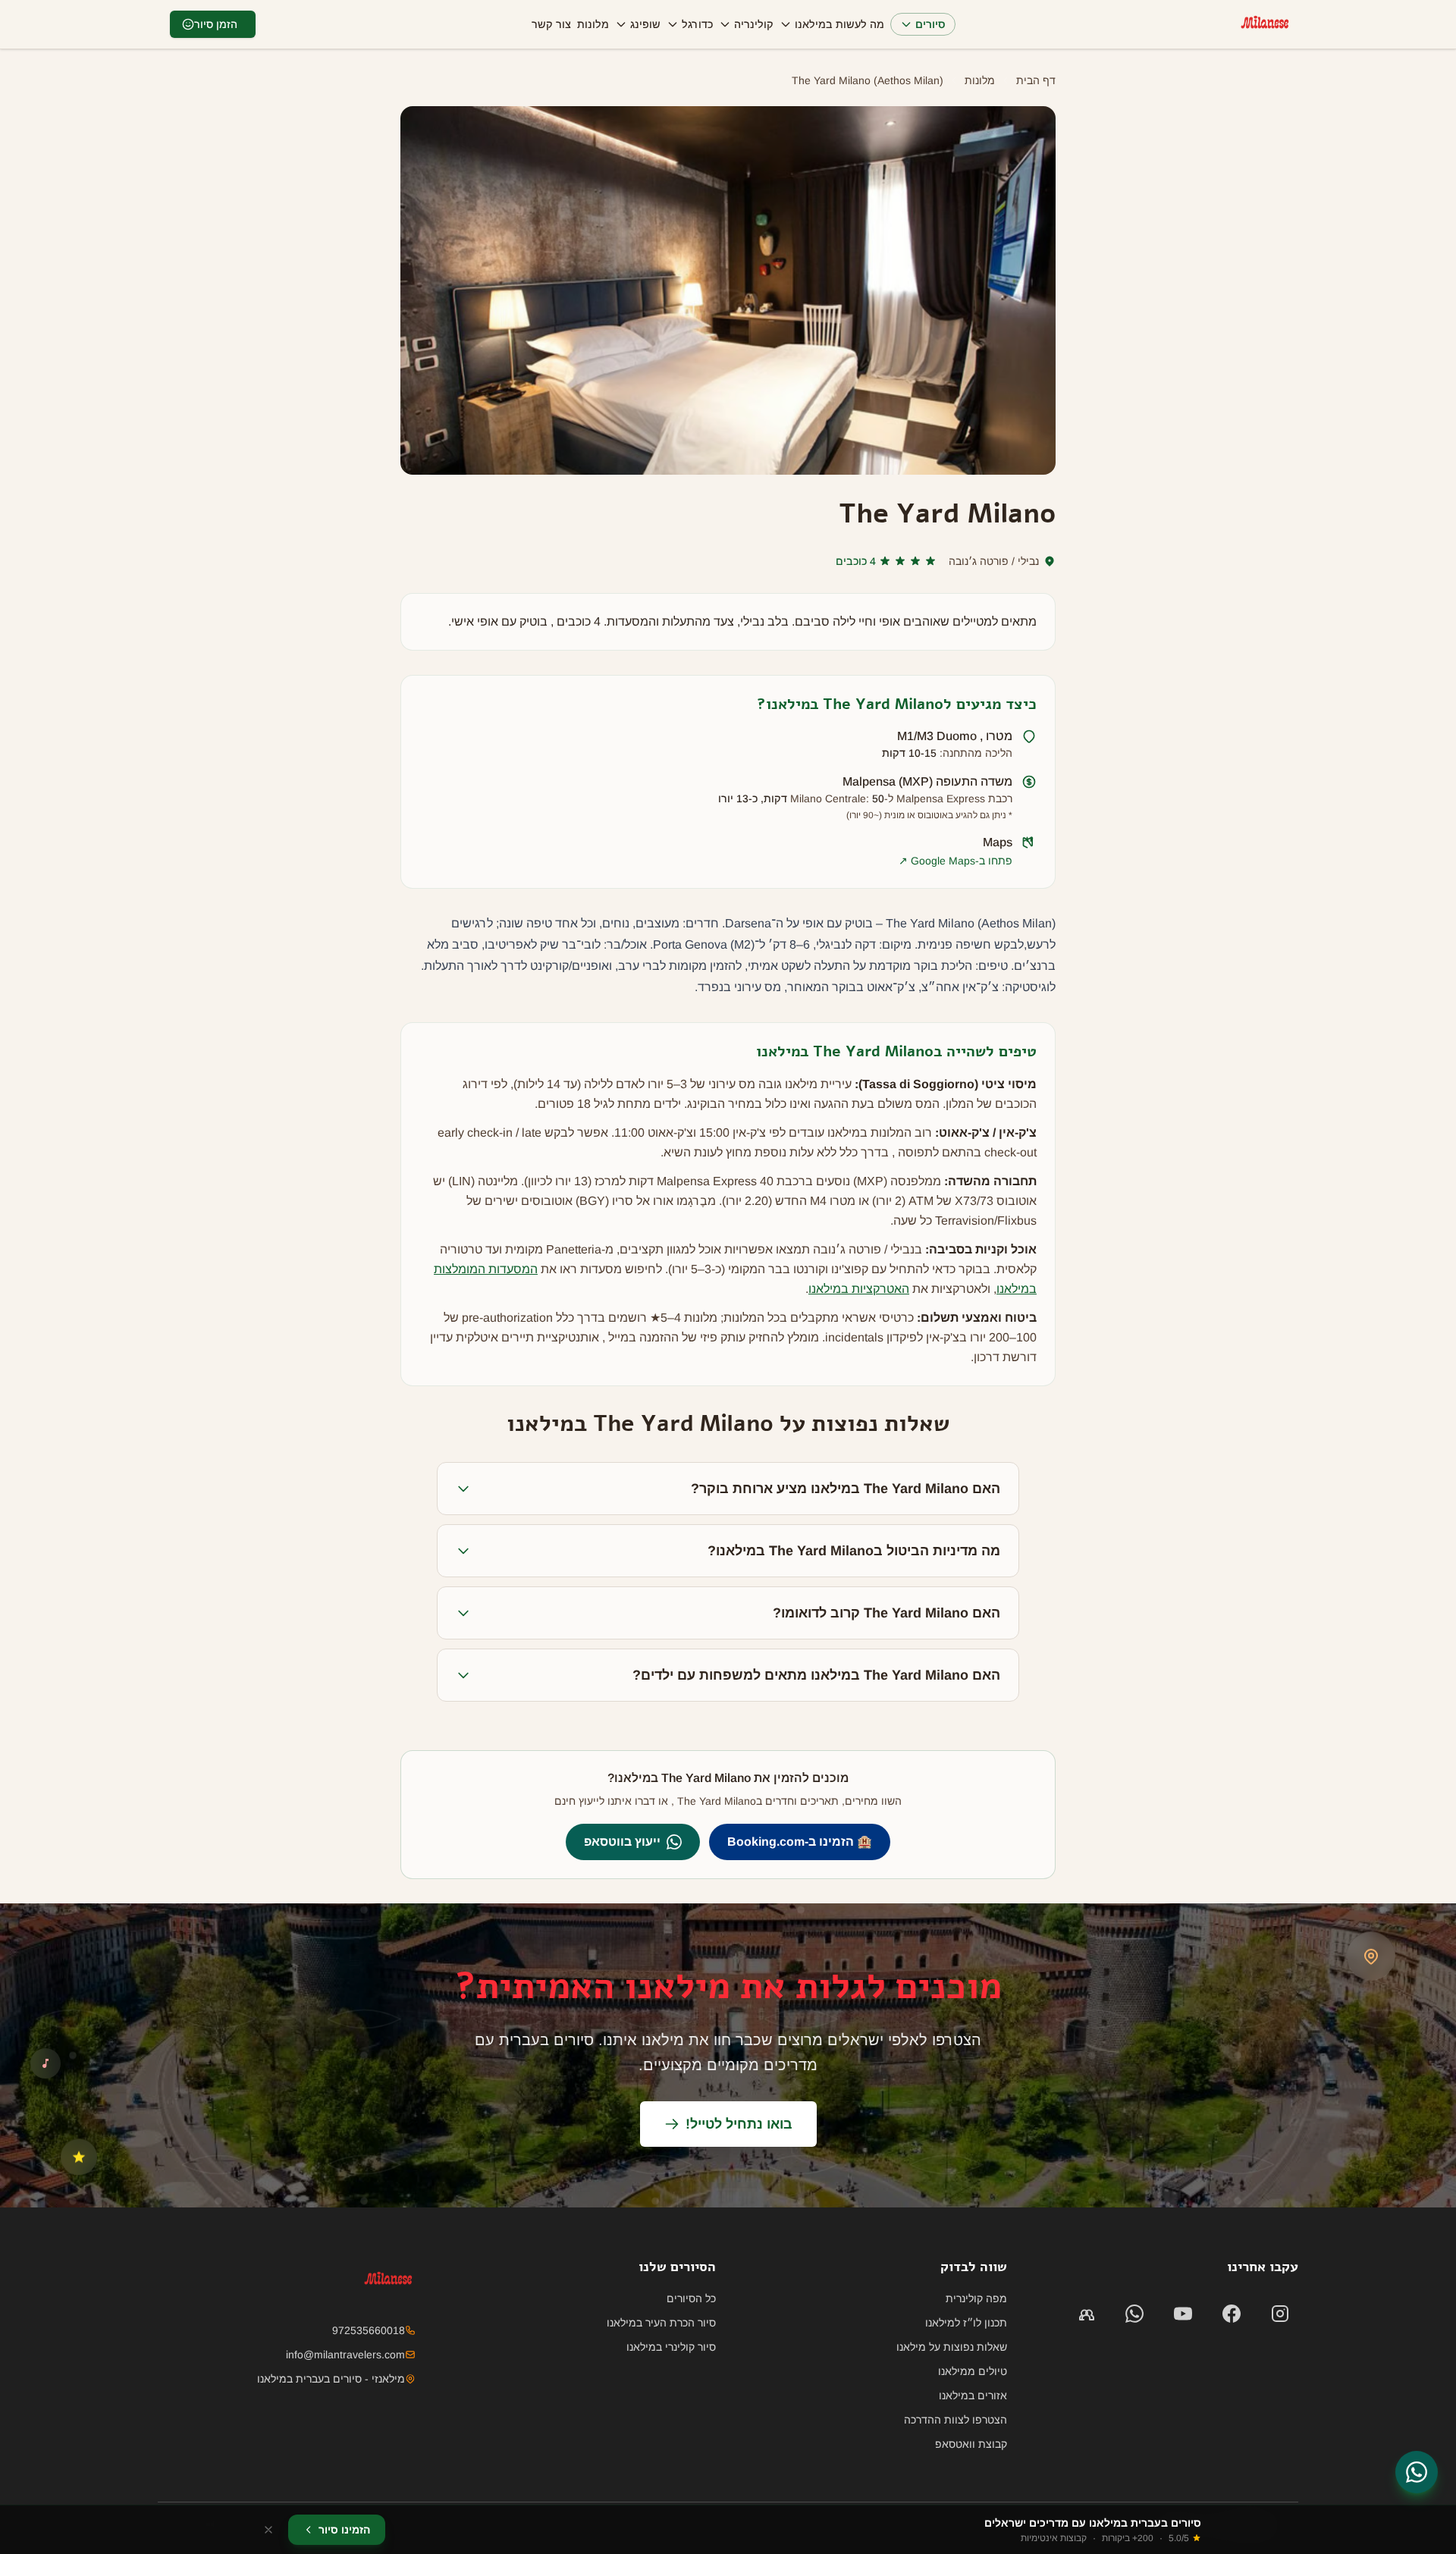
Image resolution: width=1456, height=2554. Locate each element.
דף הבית (1036, 80)
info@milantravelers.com (345, 2355)
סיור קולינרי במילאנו (671, 2347)
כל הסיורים (691, 2298)
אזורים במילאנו (973, 2396)
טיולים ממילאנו (973, 2371)
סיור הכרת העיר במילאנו (661, 2323)
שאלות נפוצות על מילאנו (952, 2347)
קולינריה (754, 24)
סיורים (930, 24)
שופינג (645, 24)
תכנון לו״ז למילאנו (966, 2323)
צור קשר (551, 24)
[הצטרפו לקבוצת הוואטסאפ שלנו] (1086, 2314)
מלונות (593, 24)
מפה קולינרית (976, 2298)
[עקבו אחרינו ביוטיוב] (1183, 2314)
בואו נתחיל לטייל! (739, 2124)
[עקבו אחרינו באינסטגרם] (1280, 2314)
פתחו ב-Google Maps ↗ (955, 861)
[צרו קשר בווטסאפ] (1134, 2314)
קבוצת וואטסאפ (971, 2444)
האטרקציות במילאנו (859, 1289)
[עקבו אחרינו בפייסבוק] (1232, 2314)
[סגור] (268, 2530)
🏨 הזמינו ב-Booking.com (800, 1842)
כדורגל (697, 24)
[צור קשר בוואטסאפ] (1417, 2472)
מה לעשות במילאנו (839, 24)
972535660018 (369, 2330)
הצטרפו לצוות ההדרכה (955, 2420)
